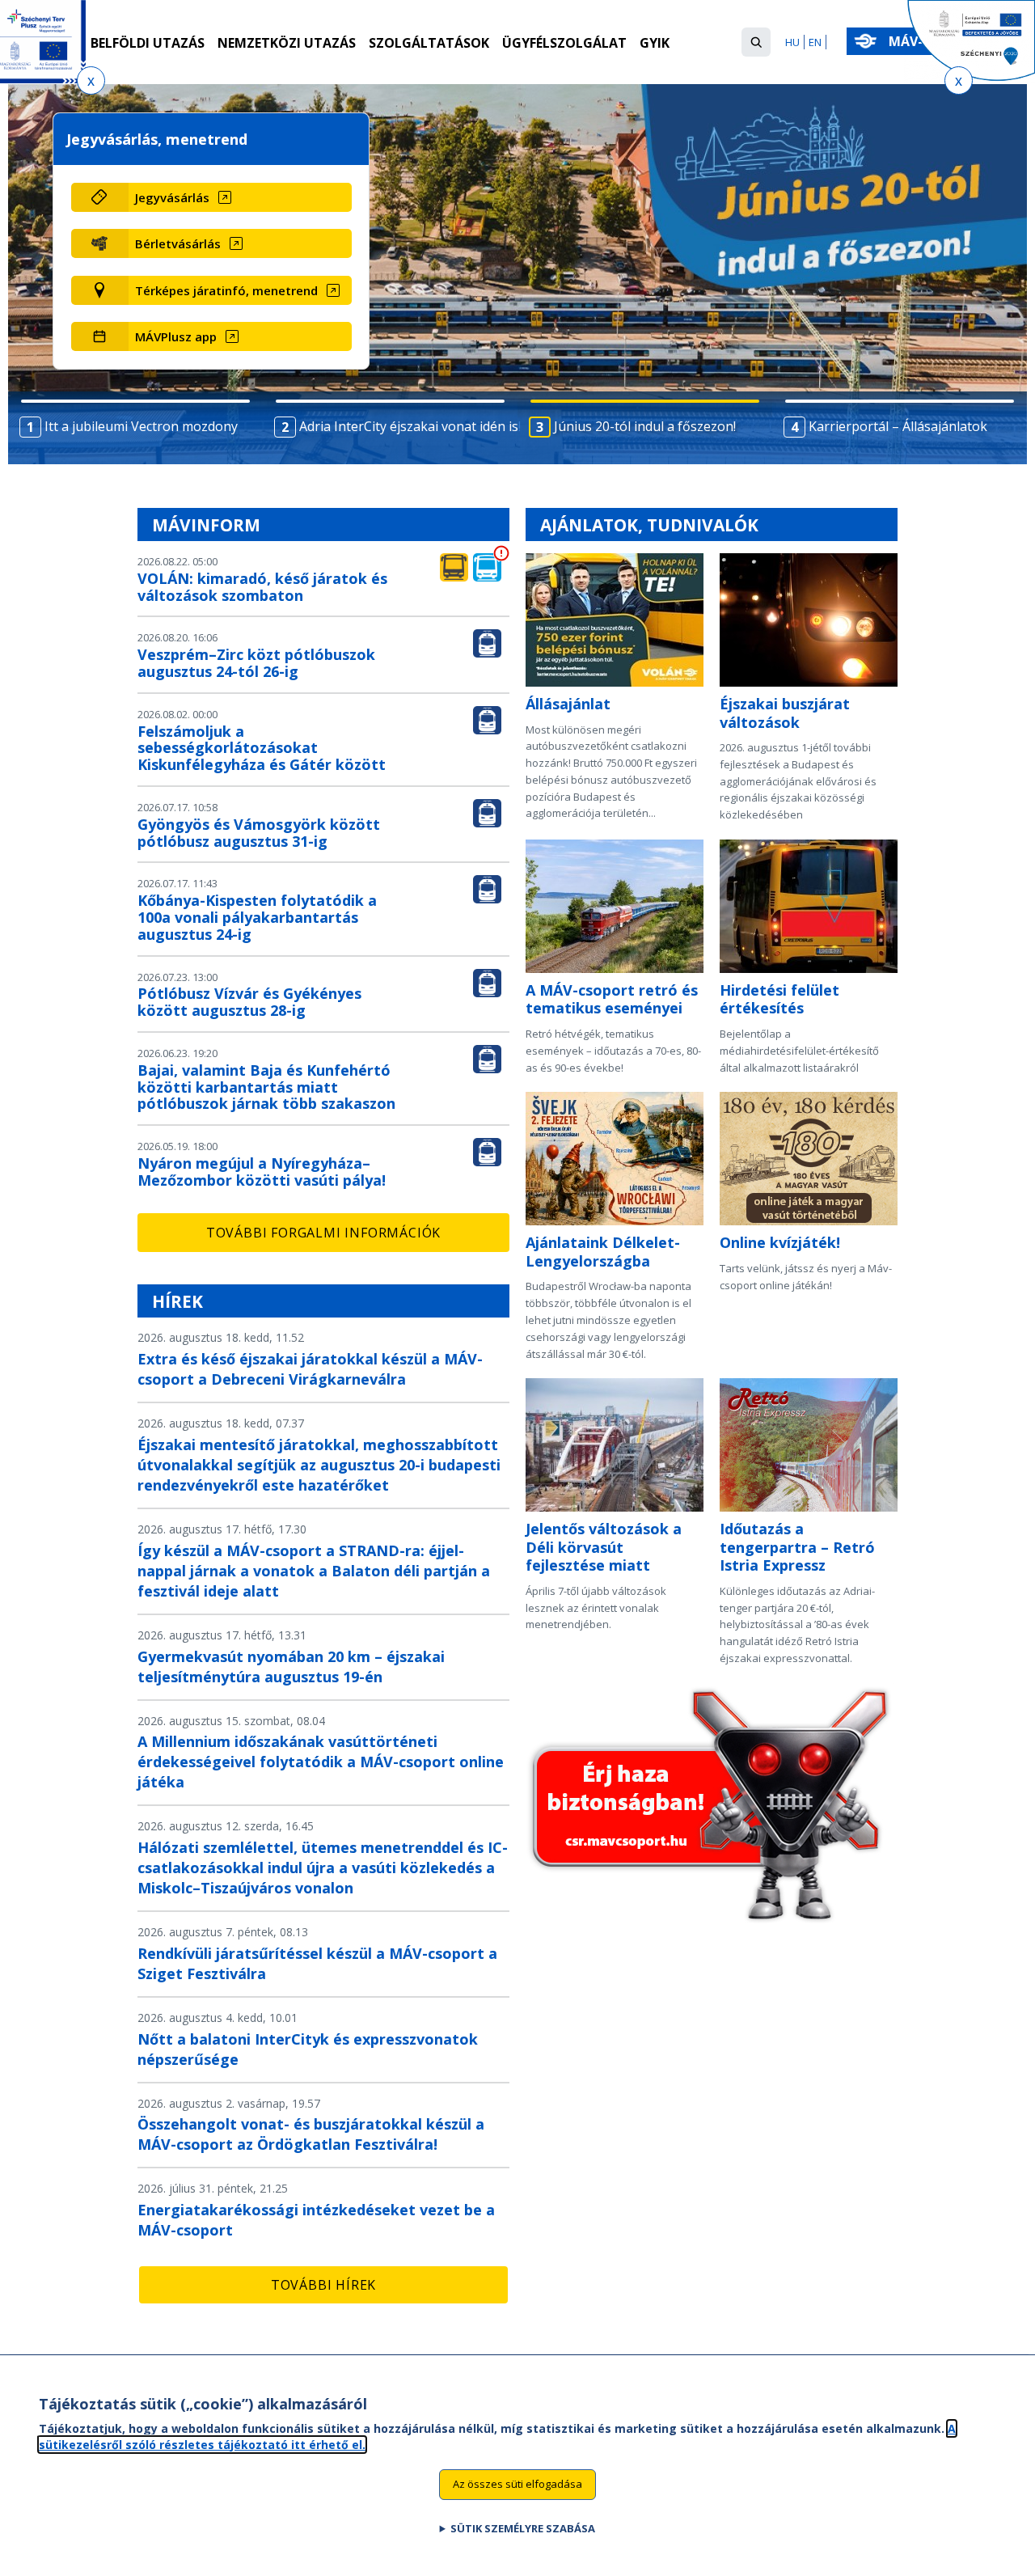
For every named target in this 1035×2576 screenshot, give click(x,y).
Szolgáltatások (429, 43)
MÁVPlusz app (176, 336)
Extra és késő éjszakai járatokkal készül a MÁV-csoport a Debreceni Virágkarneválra (310, 1369)
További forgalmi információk (323, 1233)
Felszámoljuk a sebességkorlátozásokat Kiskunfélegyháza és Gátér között (262, 748)
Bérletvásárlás (178, 243)
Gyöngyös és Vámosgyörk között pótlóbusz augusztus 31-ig (259, 833)
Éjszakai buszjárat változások (785, 713)
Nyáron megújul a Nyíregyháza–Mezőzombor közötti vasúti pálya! (262, 1172)
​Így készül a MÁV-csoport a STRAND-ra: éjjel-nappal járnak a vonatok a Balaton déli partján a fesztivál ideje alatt (314, 1571)
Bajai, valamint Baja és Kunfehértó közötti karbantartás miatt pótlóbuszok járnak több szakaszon (266, 1087)
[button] (756, 42)
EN (815, 42)
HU (792, 42)
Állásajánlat (568, 704)
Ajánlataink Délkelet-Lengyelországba (603, 1252)
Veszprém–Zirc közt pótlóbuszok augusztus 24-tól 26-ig (256, 663)
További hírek (323, 2285)
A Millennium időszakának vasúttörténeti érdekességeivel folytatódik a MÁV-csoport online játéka (321, 1762)
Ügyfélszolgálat (564, 43)
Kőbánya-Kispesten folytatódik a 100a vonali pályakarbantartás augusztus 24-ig (257, 917)
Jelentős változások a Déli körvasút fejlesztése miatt (604, 1547)
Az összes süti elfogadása (517, 2484)
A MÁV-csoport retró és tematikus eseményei (612, 999)
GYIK (655, 43)
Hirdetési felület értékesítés (779, 999)
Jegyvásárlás (172, 197)
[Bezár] (91, 80)
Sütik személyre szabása (523, 2528)
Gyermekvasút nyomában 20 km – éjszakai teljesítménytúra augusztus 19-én (291, 1667)
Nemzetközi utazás (287, 43)
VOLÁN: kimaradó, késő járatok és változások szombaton (262, 587)
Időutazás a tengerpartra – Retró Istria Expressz (797, 1547)
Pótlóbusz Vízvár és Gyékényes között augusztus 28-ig (249, 1002)
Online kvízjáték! (780, 1242)
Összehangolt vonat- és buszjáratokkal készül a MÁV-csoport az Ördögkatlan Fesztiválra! (311, 2134)
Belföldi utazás (148, 43)
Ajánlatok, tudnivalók (649, 525)
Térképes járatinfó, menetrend (226, 290)
